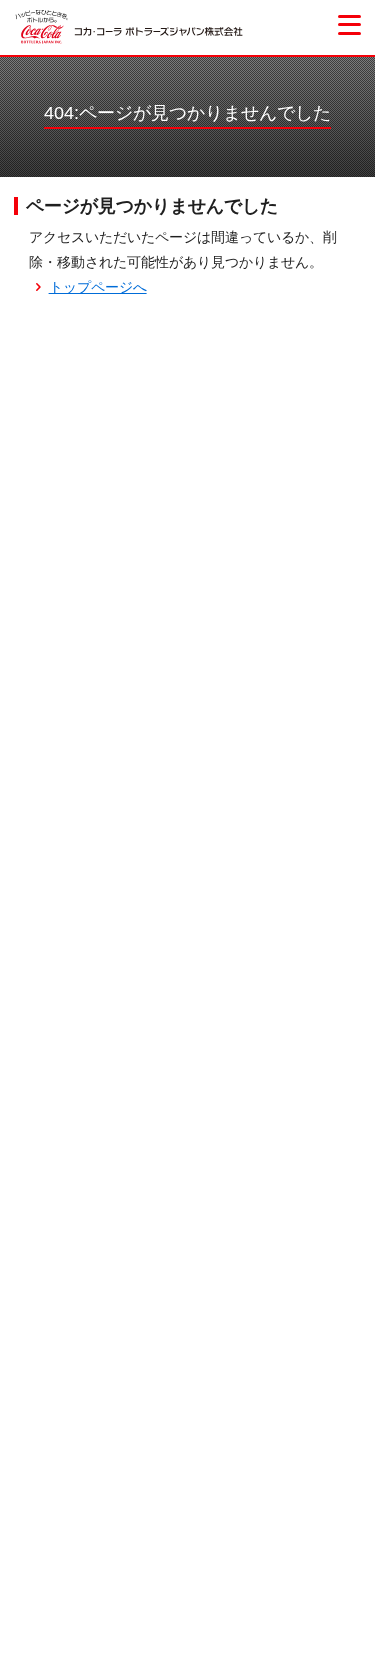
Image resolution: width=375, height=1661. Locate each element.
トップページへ (98, 287)
